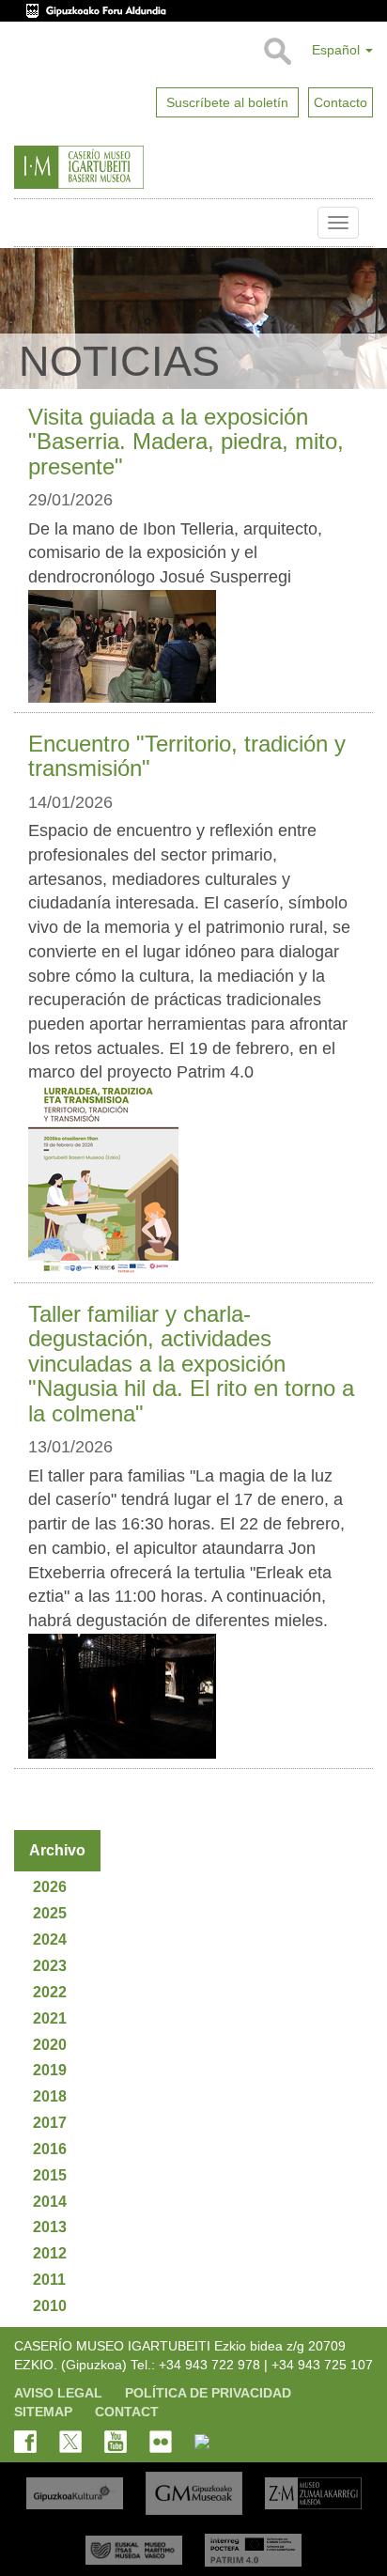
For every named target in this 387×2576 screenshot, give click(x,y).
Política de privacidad (208, 2393)
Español (338, 50)
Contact (127, 2412)
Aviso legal (58, 2393)
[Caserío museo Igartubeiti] (122, 167)
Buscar (277, 52)
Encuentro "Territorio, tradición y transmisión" (187, 756)
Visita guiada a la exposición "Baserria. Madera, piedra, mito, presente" (186, 442)
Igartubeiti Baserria (28, 223)
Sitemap (43, 2412)
